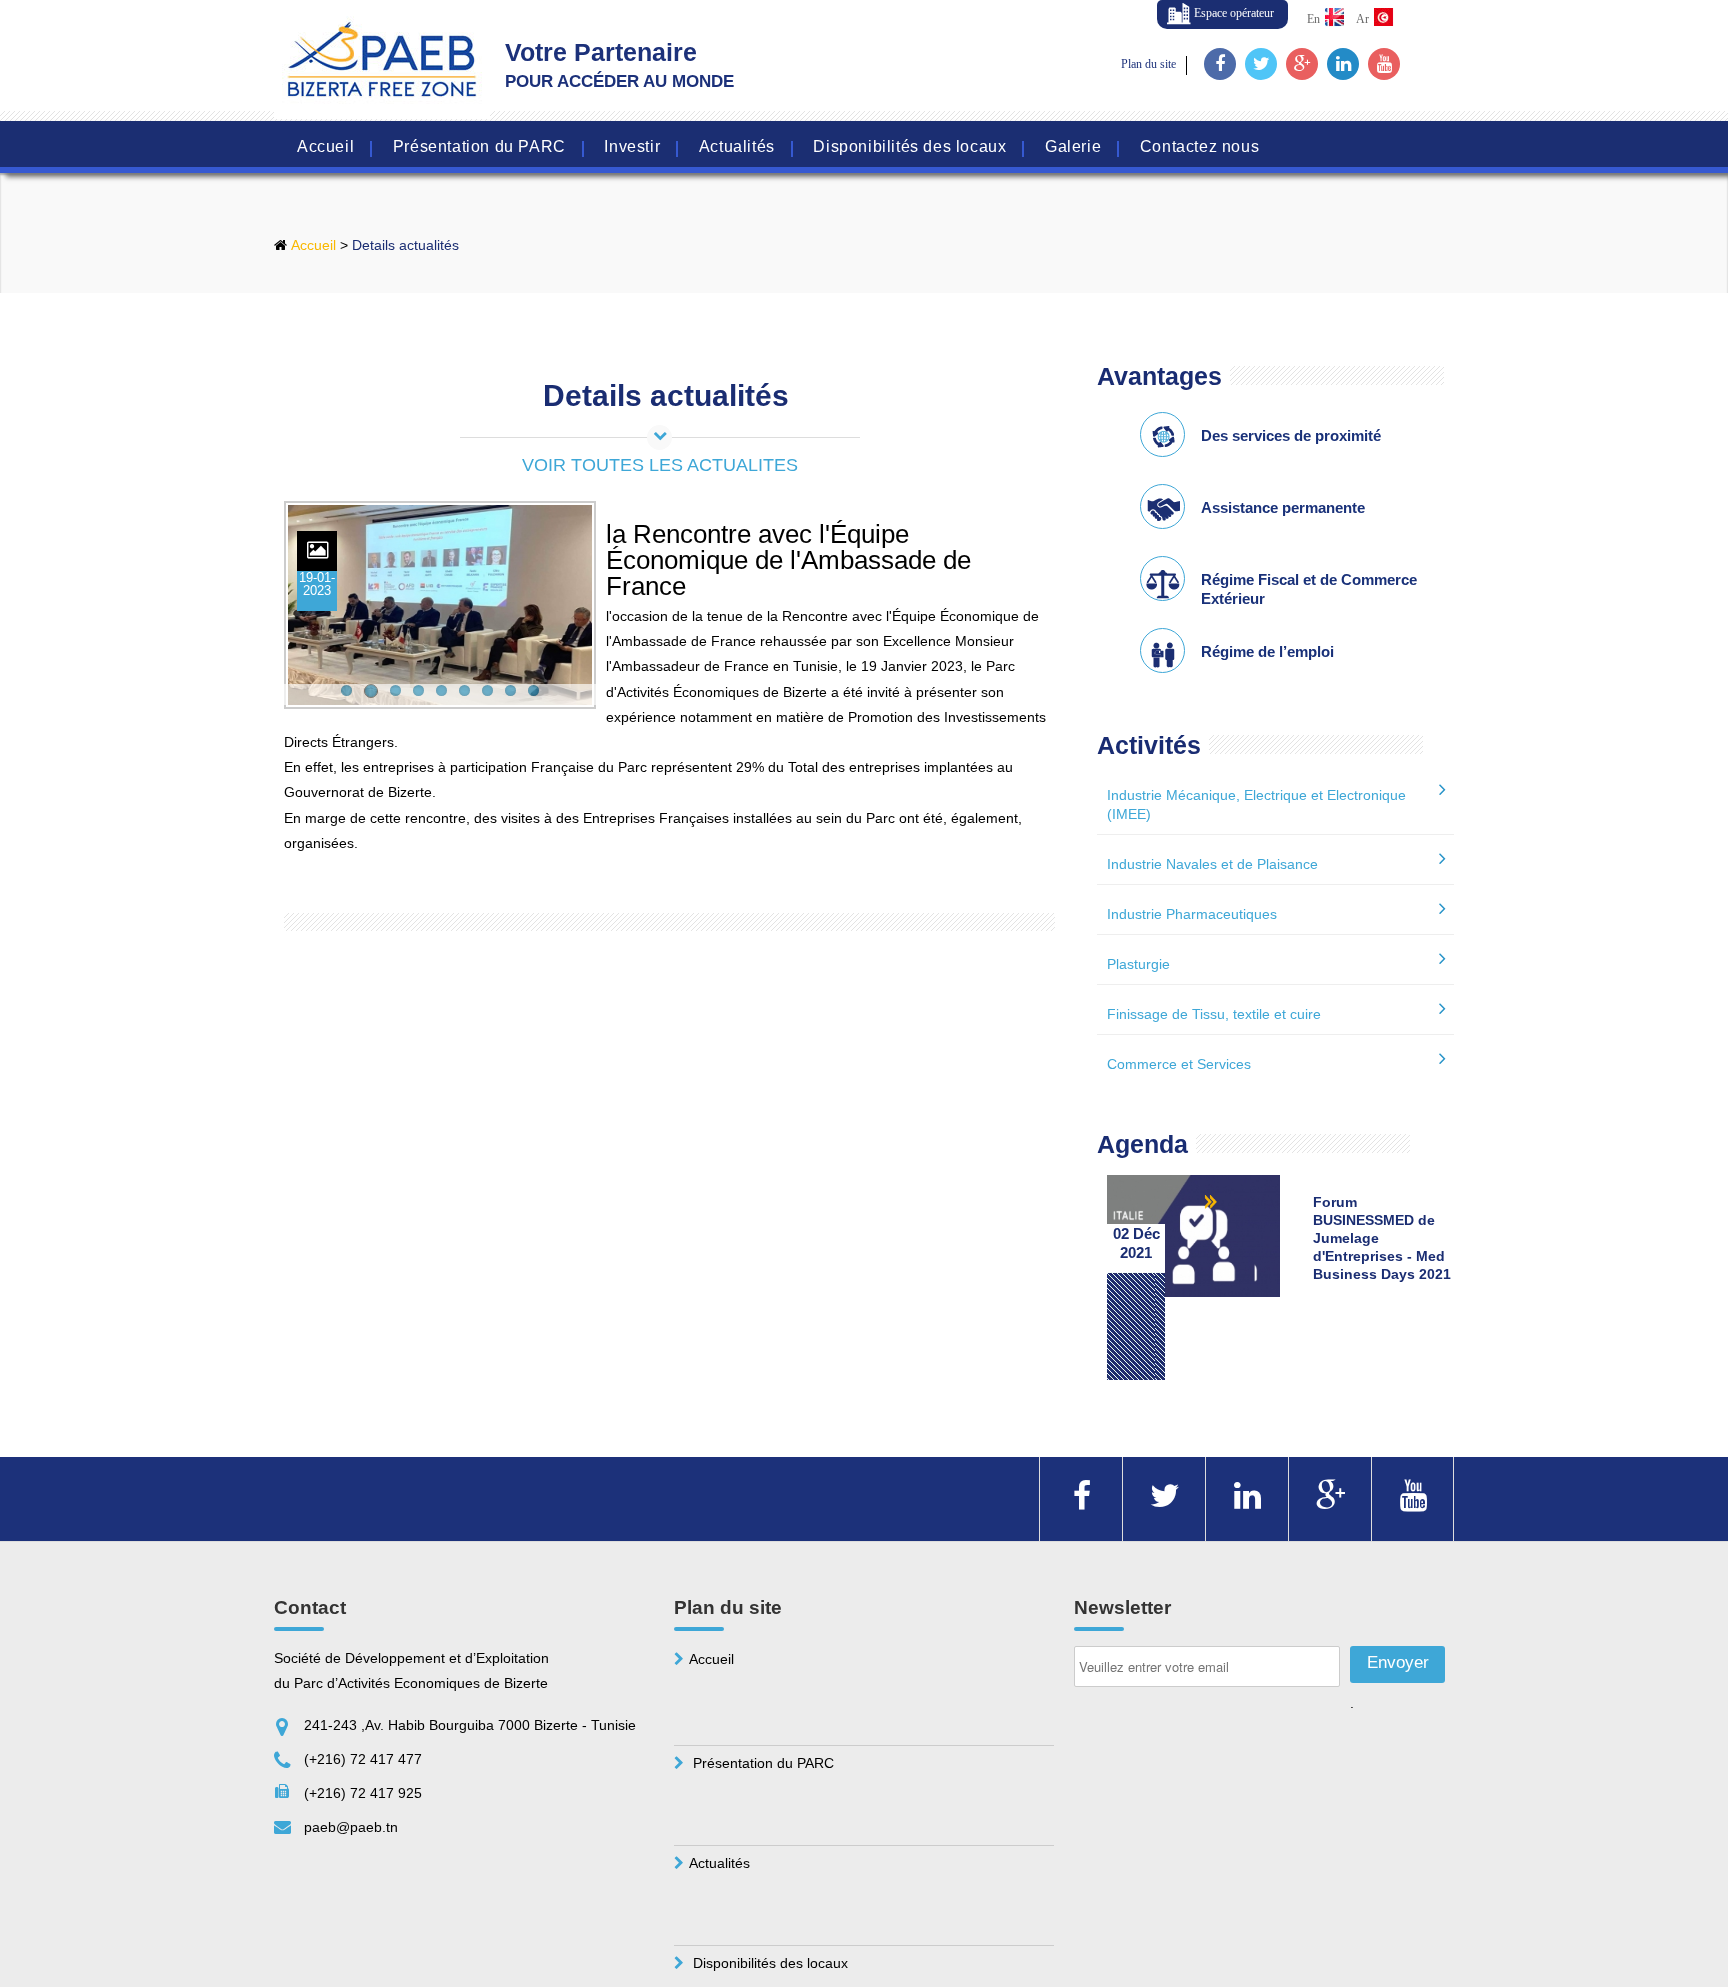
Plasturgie (1138, 964)
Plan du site (1148, 64)
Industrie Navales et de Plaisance (1212, 864)
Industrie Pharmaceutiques (1192, 914)
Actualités (737, 148)
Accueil (325, 148)
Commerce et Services (1179, 1064)
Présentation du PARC (479, 148)
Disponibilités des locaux (909, 148)
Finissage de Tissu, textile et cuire (1214, 1014)
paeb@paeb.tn (351, 1827)
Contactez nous (1199, 148)
